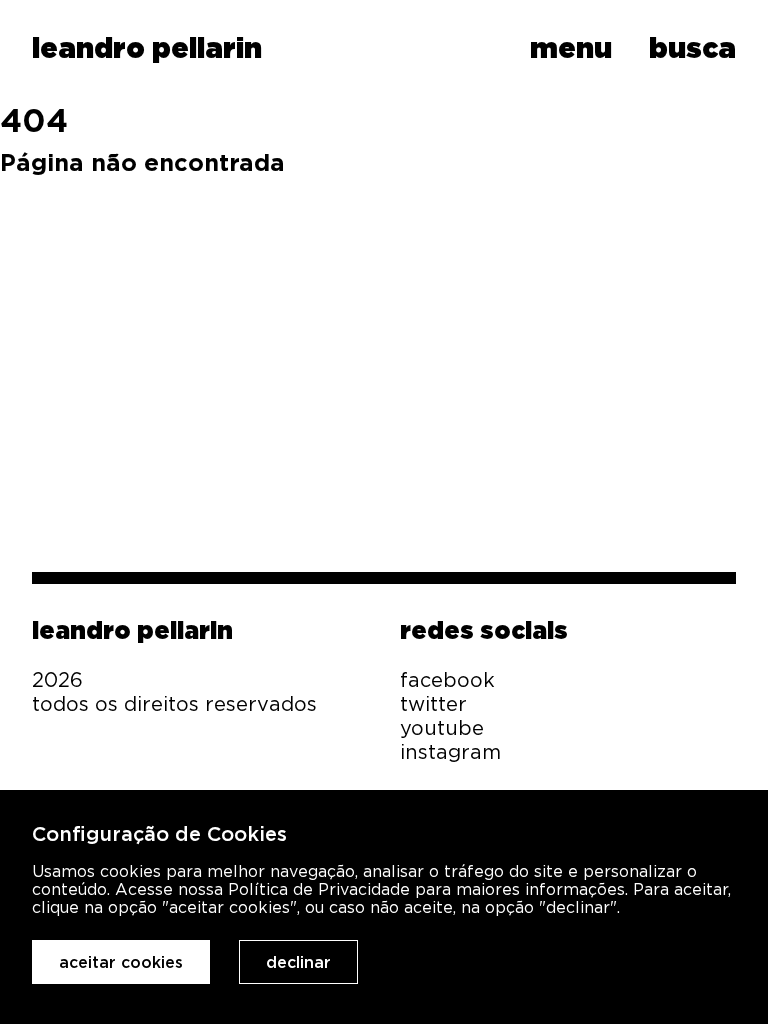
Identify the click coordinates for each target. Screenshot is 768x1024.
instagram (450, 751)
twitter (433, 703)
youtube (442, 727)
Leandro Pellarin (132, 630)
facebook (447, 679)
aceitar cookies (121, 962)
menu (571, 48)
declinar (298, 962)
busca (692, 48)
